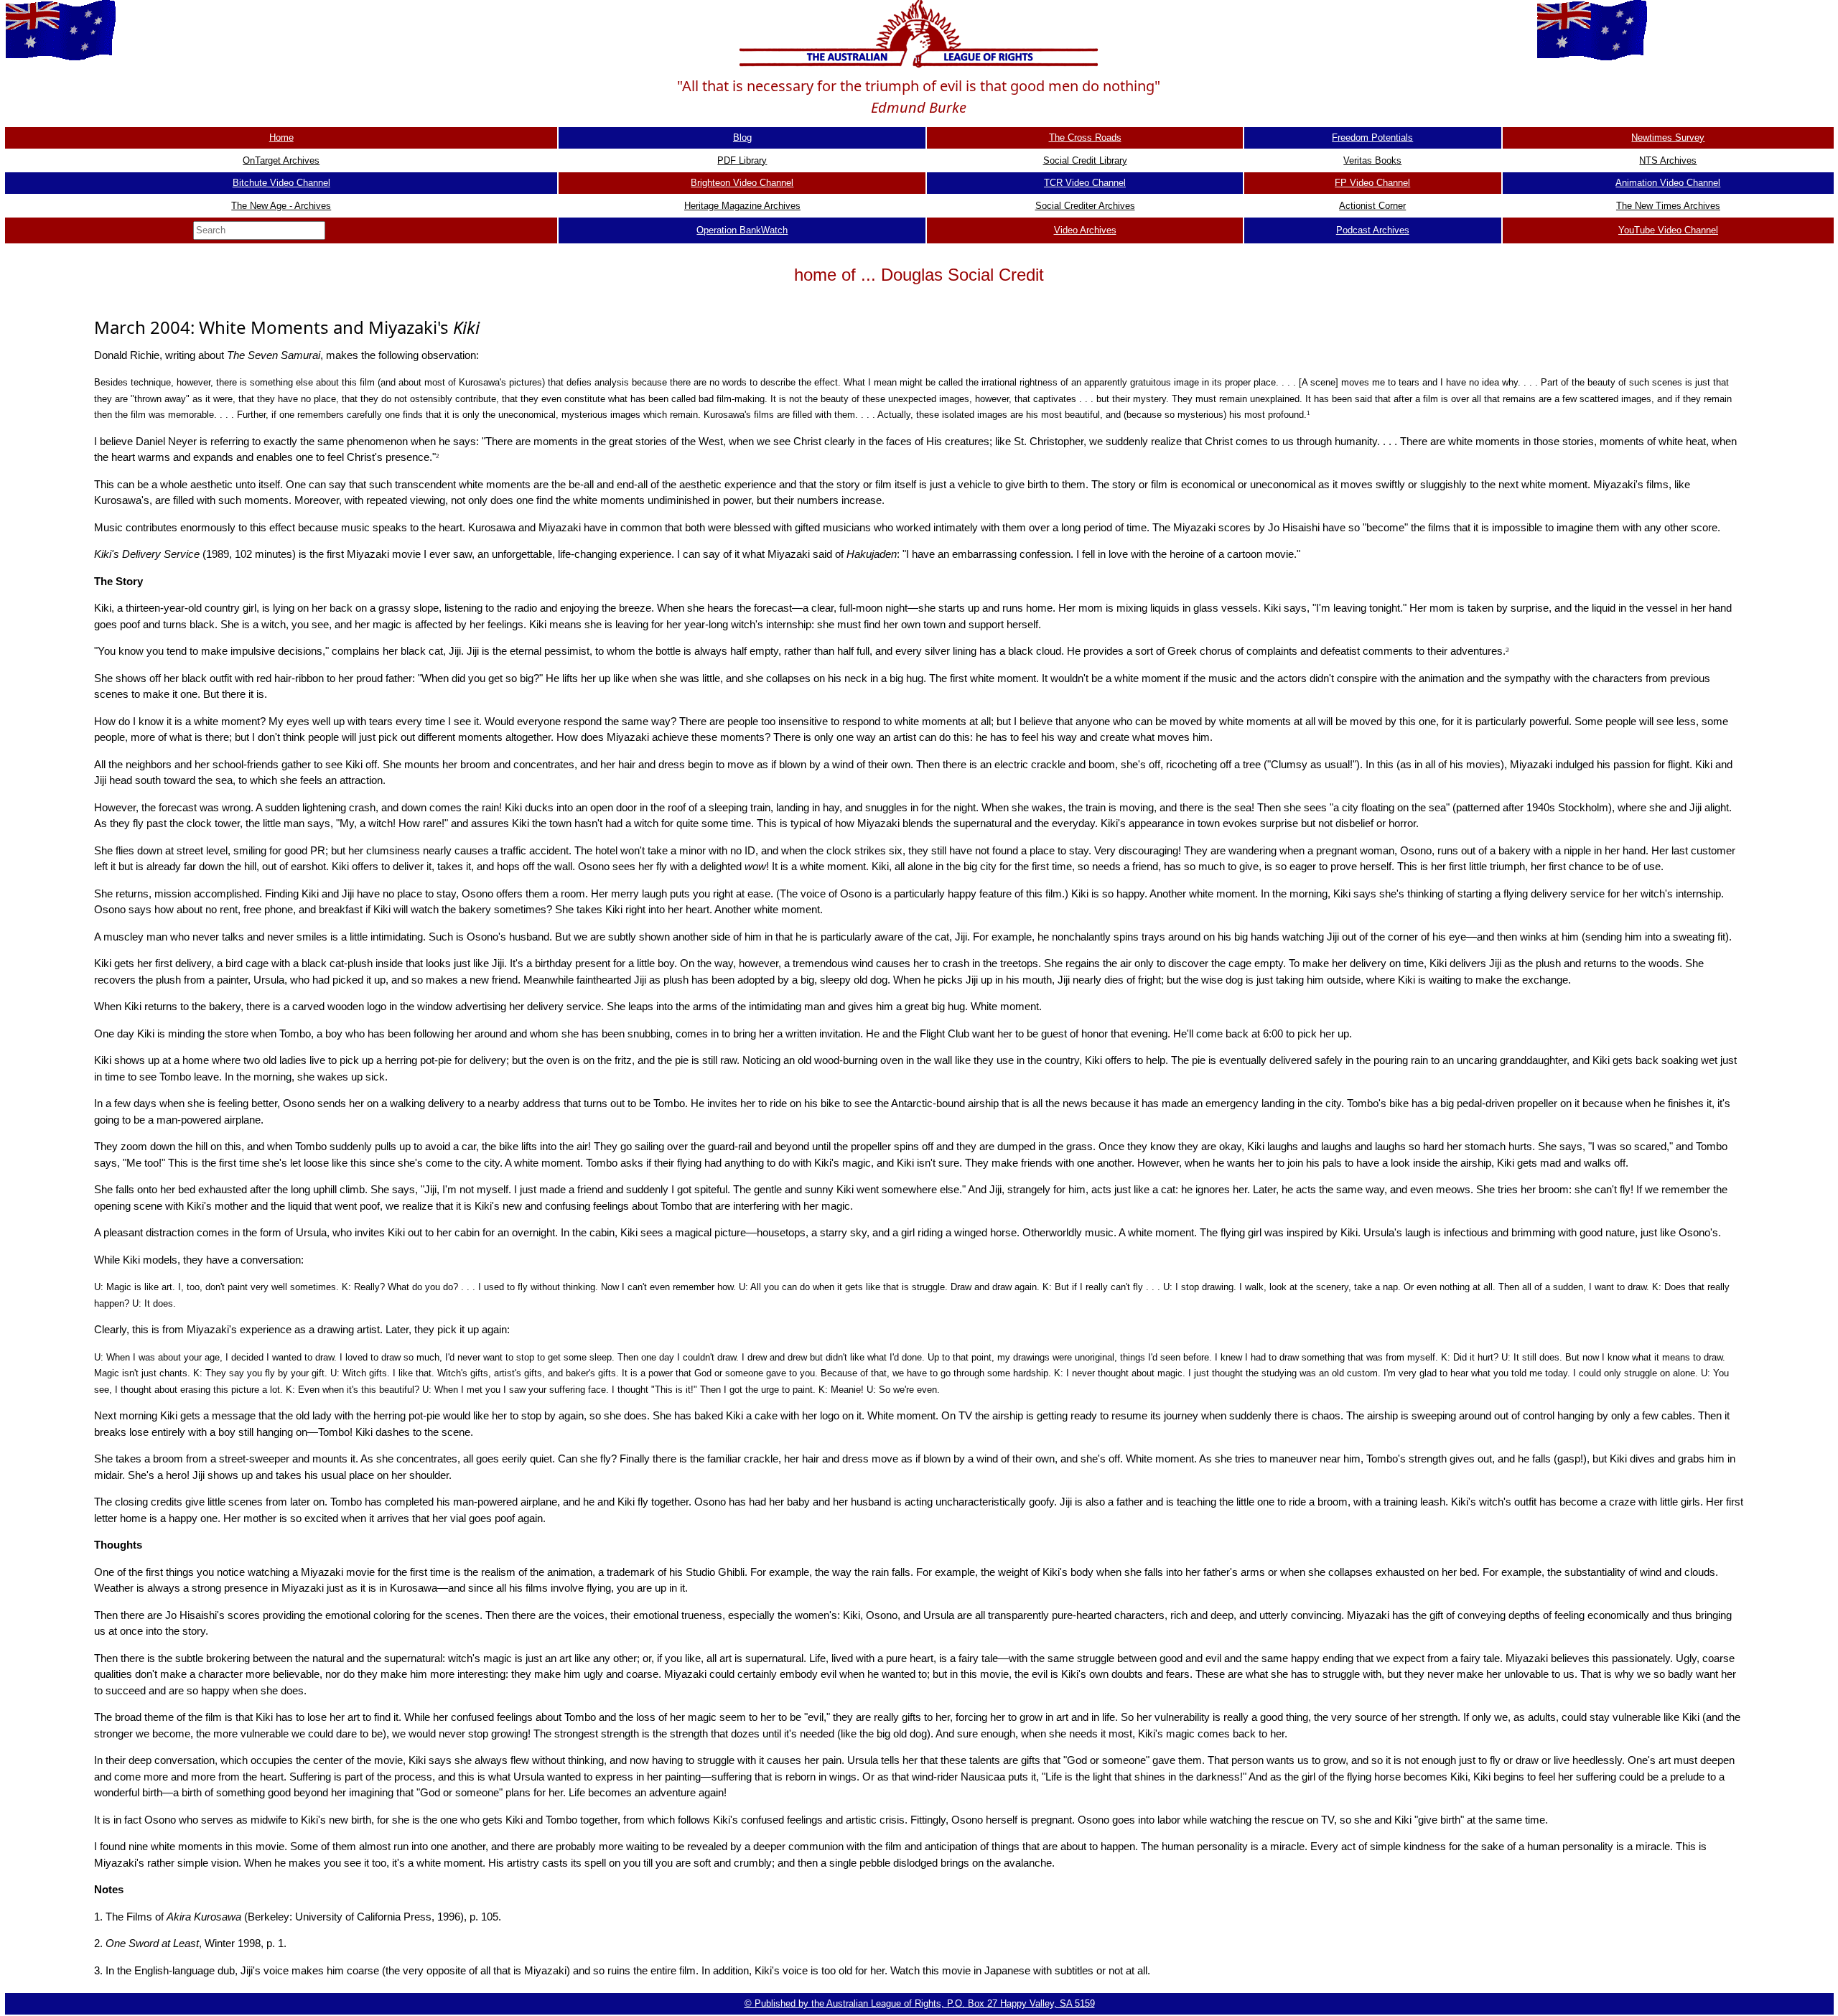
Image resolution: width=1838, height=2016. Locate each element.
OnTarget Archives (281, 160)
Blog (742, 137)
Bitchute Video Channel (281, 183)
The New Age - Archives (281, 206)
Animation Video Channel (1668, 183)
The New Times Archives (1668, 206)
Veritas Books (1372, 160)
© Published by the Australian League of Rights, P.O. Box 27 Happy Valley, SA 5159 (920, 2003)
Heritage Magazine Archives (742, 206)
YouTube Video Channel (1668, 230)
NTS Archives (1668, 160)
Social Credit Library (1085, 160)
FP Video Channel (1372, 183)
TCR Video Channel (1085, 183)
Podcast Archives (1373, 230)
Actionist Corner (1372, 206)
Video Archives (1085, 230)
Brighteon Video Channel (742, 183)
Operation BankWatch (742, 230)
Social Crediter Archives (1085, 206)
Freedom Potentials (1372, 137)
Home (281, 137)
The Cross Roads (1085, 137)
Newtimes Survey (1668, 137)
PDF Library (742, 160)
